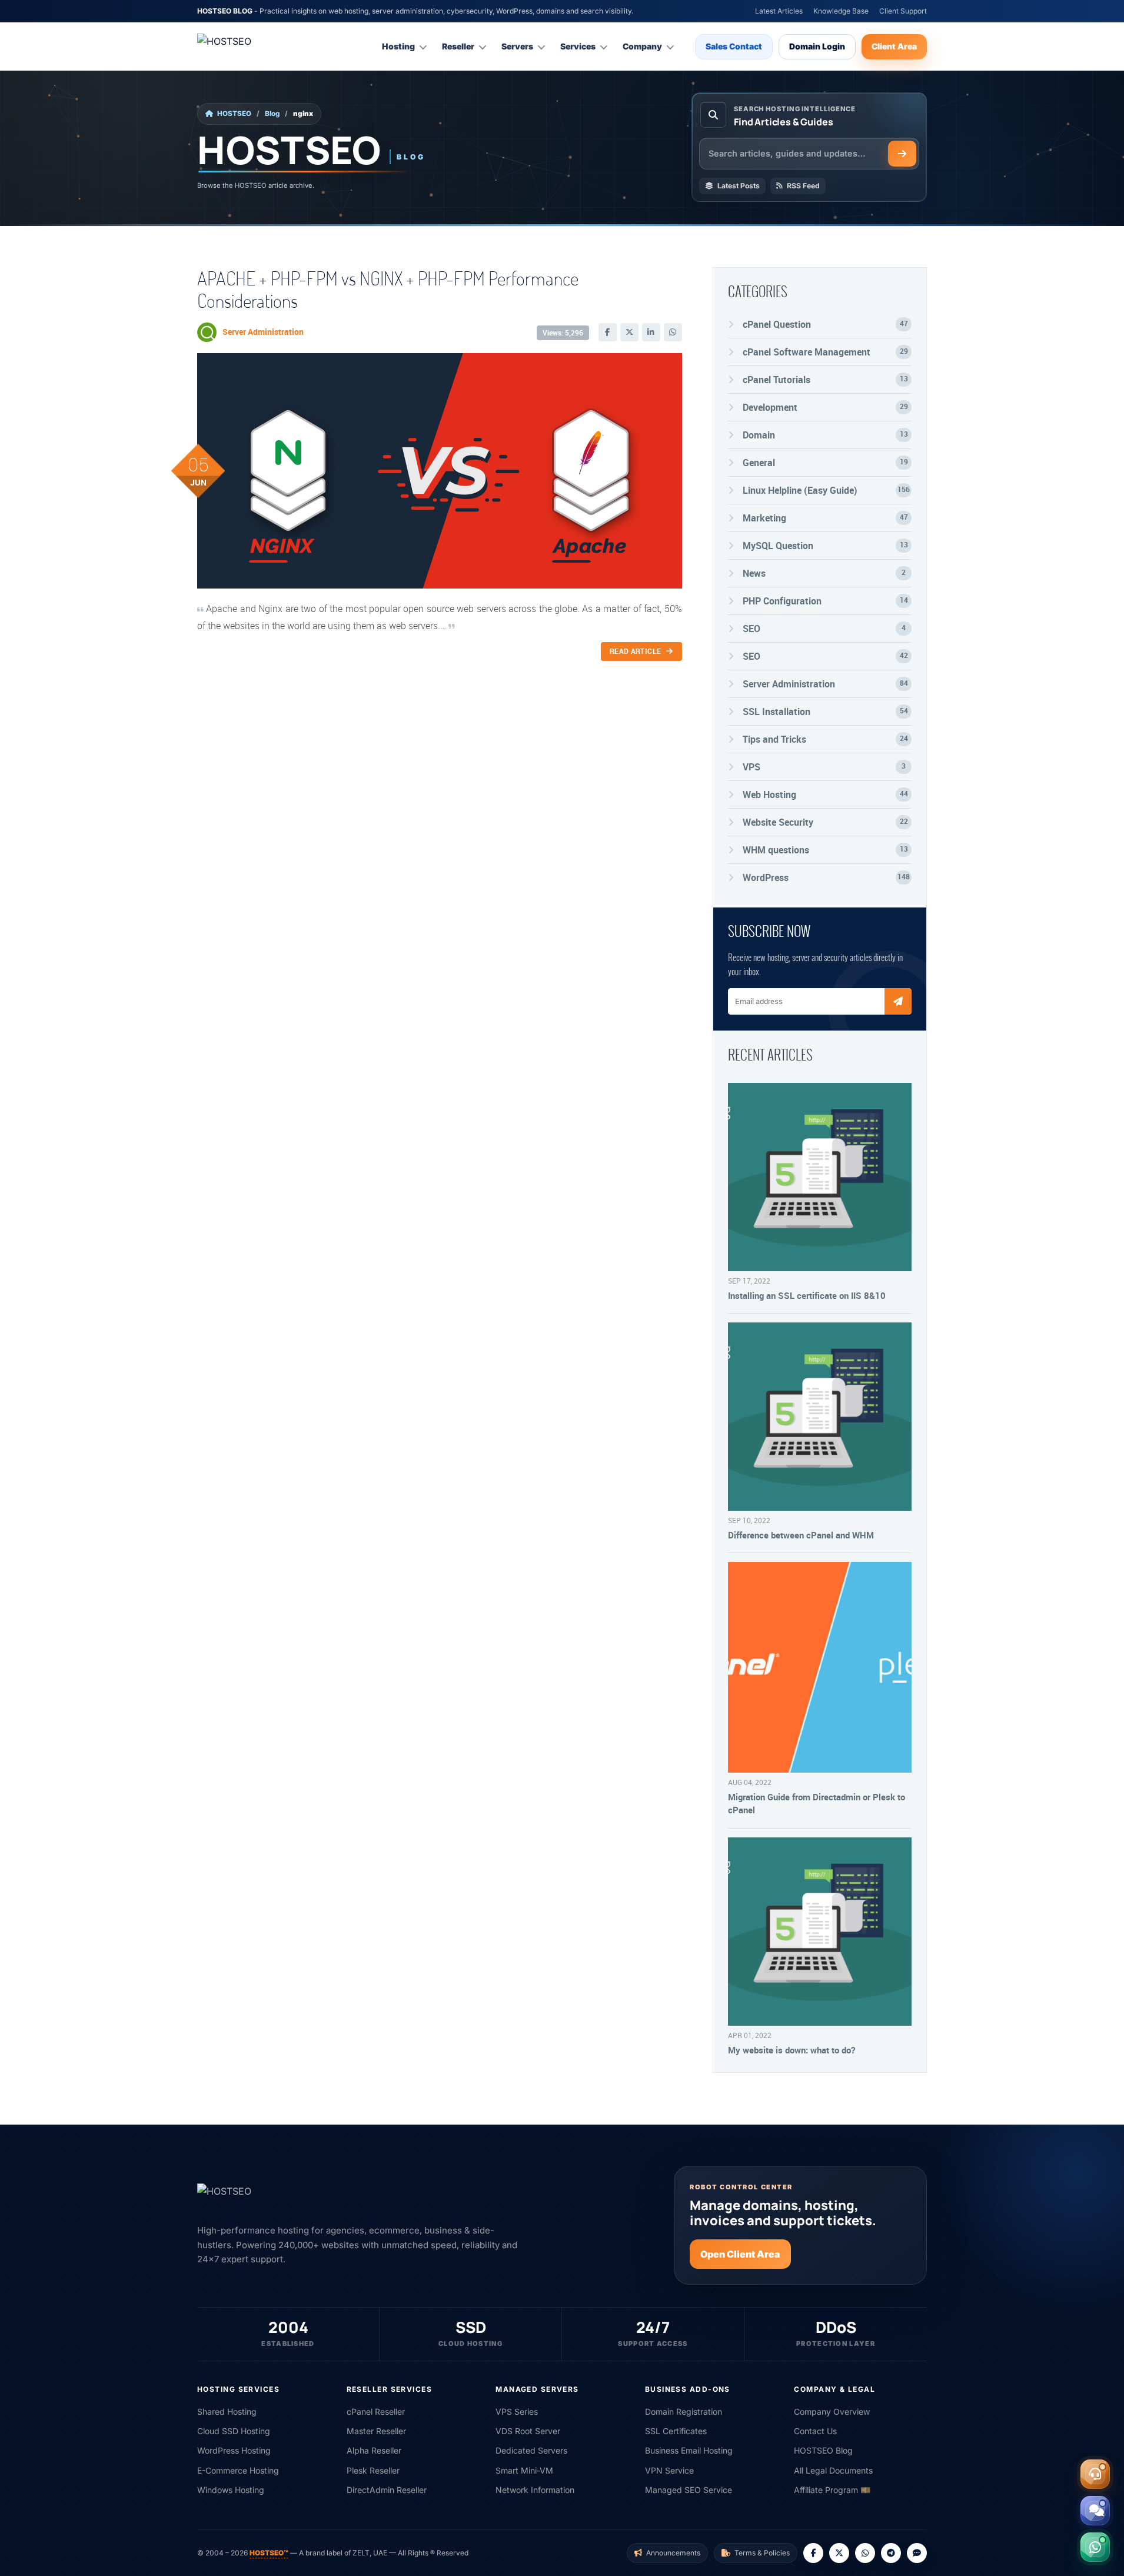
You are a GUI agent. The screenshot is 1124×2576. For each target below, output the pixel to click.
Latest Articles (779, 11)
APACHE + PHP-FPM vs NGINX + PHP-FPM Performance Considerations (388, 289)
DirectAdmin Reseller (387, 2490)
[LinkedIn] (651, 332)
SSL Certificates (676, 2431)
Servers (517, 46)
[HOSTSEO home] (253, 46)
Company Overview (832, 2412)
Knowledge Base (841, 11)
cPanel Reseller (376, 2412)
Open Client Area (740, 2254)
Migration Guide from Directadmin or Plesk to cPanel (817, 1803)
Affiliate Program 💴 (832, 2490)
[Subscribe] (898, 1001)
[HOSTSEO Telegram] (891, 2553)
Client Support (903, 11)
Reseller (458, 46)
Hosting (398, 46)
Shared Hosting (227, 2412)
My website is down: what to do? (792, 2050)
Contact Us (815, 2431)
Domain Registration (684, 2412)
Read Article (636, 651)
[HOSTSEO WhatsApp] (865, 2553)
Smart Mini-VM (524, 2470)
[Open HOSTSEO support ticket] (1095, 2474)
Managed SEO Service (689, 2490)
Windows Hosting (231, 2490)
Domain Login (817, 46)
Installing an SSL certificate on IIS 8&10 (807, 1295)
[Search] (902, 154)
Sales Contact (734, 46)
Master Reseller (376, 2431)
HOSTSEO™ (269, 2553)
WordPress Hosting (234, 2450)
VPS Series (517, 2412)
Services (578, 46)
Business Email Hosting (689, 2450)
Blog (272, 114)
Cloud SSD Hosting (234, 2431)
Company (642, 46)
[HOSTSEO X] (839, 2553)
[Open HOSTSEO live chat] (1095, 2511)
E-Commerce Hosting (238, 2470)
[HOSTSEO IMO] (917, 2553)
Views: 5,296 (563, 333)
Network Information (535, 2490)
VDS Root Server (528, 2431)
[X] (629, 332)
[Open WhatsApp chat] (1095, 2547)
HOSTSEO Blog (823, 2450)
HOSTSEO (234, 114)
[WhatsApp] (673, 332)
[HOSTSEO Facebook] (813, 2553)
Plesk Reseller (373, 2470)
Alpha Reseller (374, 2450)
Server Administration (263, 332)
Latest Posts (739, 186)
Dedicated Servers (531, 2450)
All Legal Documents (833, 2470)
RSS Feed (803, 186)
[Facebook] (608, 332)
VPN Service (669, 2470)
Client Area (894, 46)
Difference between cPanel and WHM (801, 1535)
